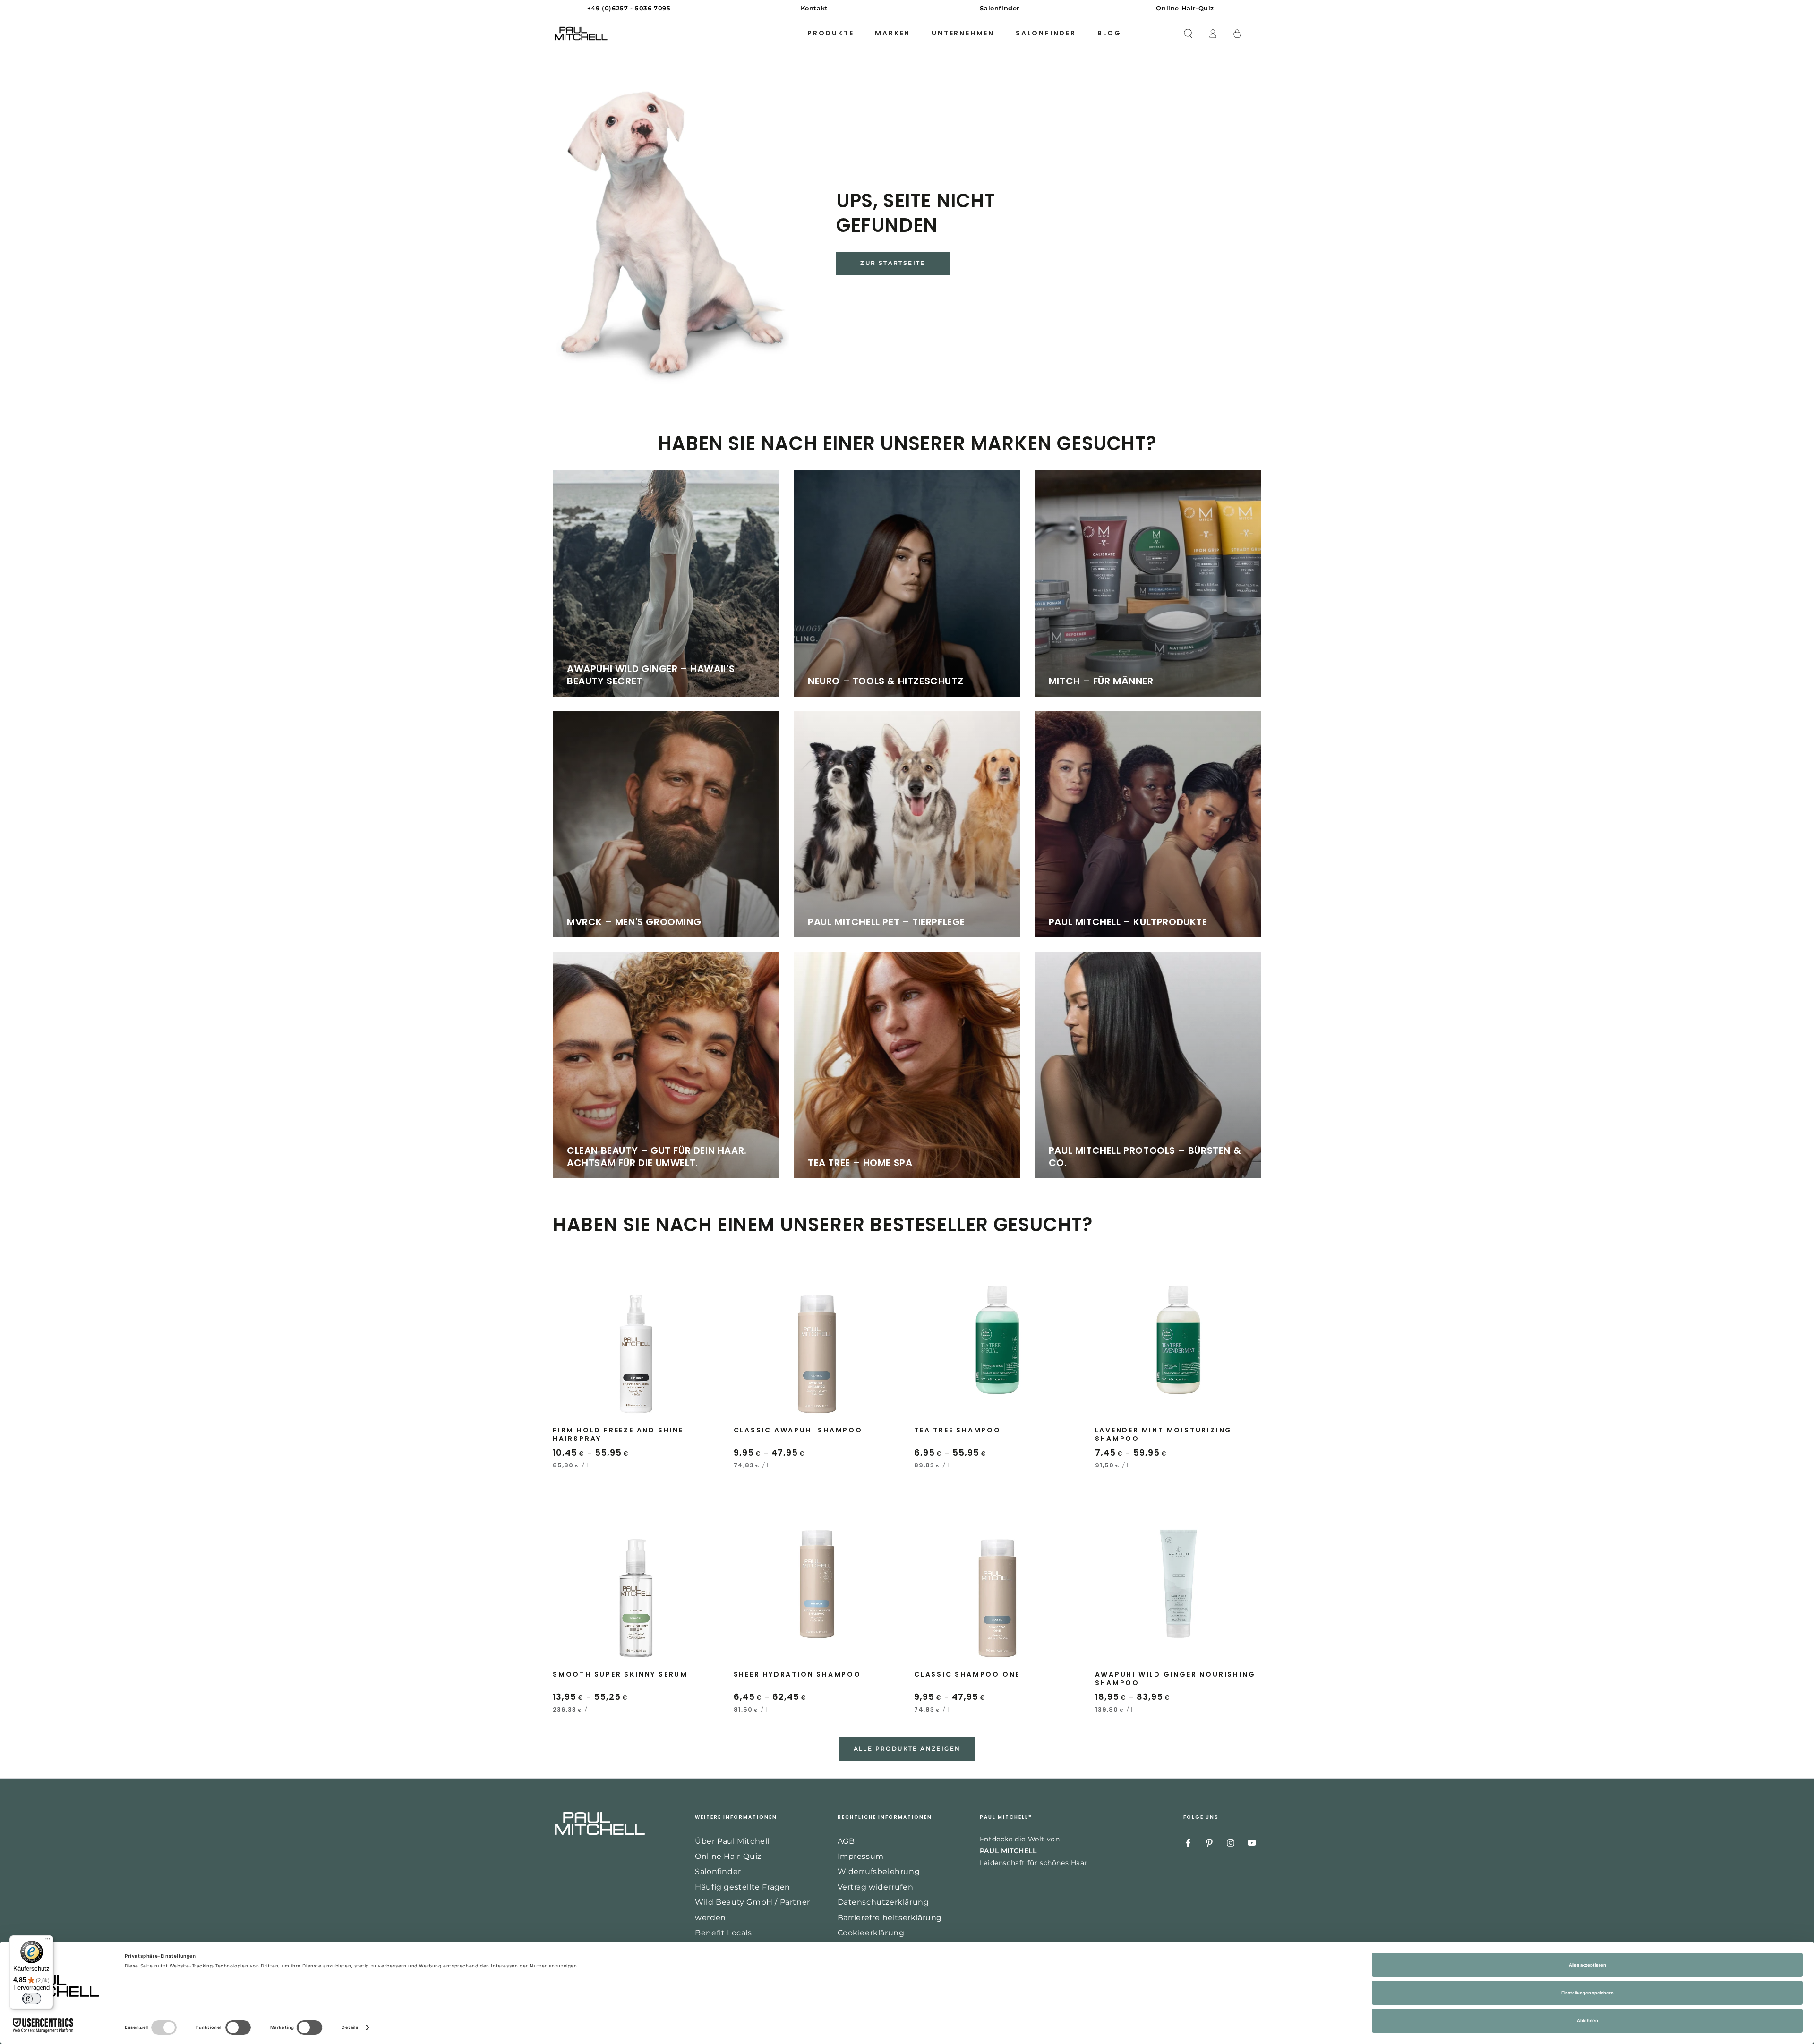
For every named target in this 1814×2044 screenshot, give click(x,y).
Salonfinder (718, 1871)
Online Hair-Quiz (728, 1856)
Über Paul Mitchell (732, 1841)
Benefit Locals (723, 1933)
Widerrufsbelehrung (879, 1871)
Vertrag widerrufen (876, 1887)
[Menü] (48, 1941)
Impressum (861, 1856)
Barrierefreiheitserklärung (890, 1918)
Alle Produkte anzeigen (907, 1749)
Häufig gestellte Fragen (743, 1887)
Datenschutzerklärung (883, 1902)
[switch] (32, 1999)
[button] (1188, 34)
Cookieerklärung (871, 1933)
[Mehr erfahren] (907, 9)
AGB (846, 1841)
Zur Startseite (893, 263)
